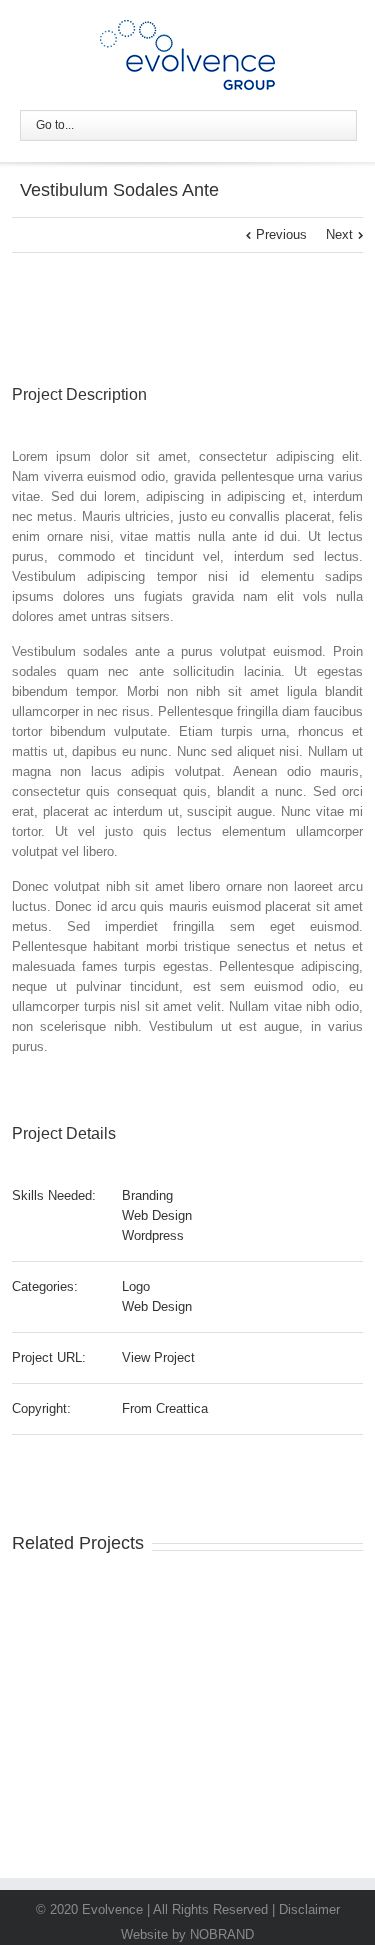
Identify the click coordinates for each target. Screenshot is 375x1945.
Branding (147, 1195)
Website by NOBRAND (187, 1934)
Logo (136, 1286)
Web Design (157, 1215)
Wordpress (153, 1235)
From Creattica (165, 1408)
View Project (158, 1357)
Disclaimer (309, 1909)
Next (339, 234)
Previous (281, 234)
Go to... (55, 125)
